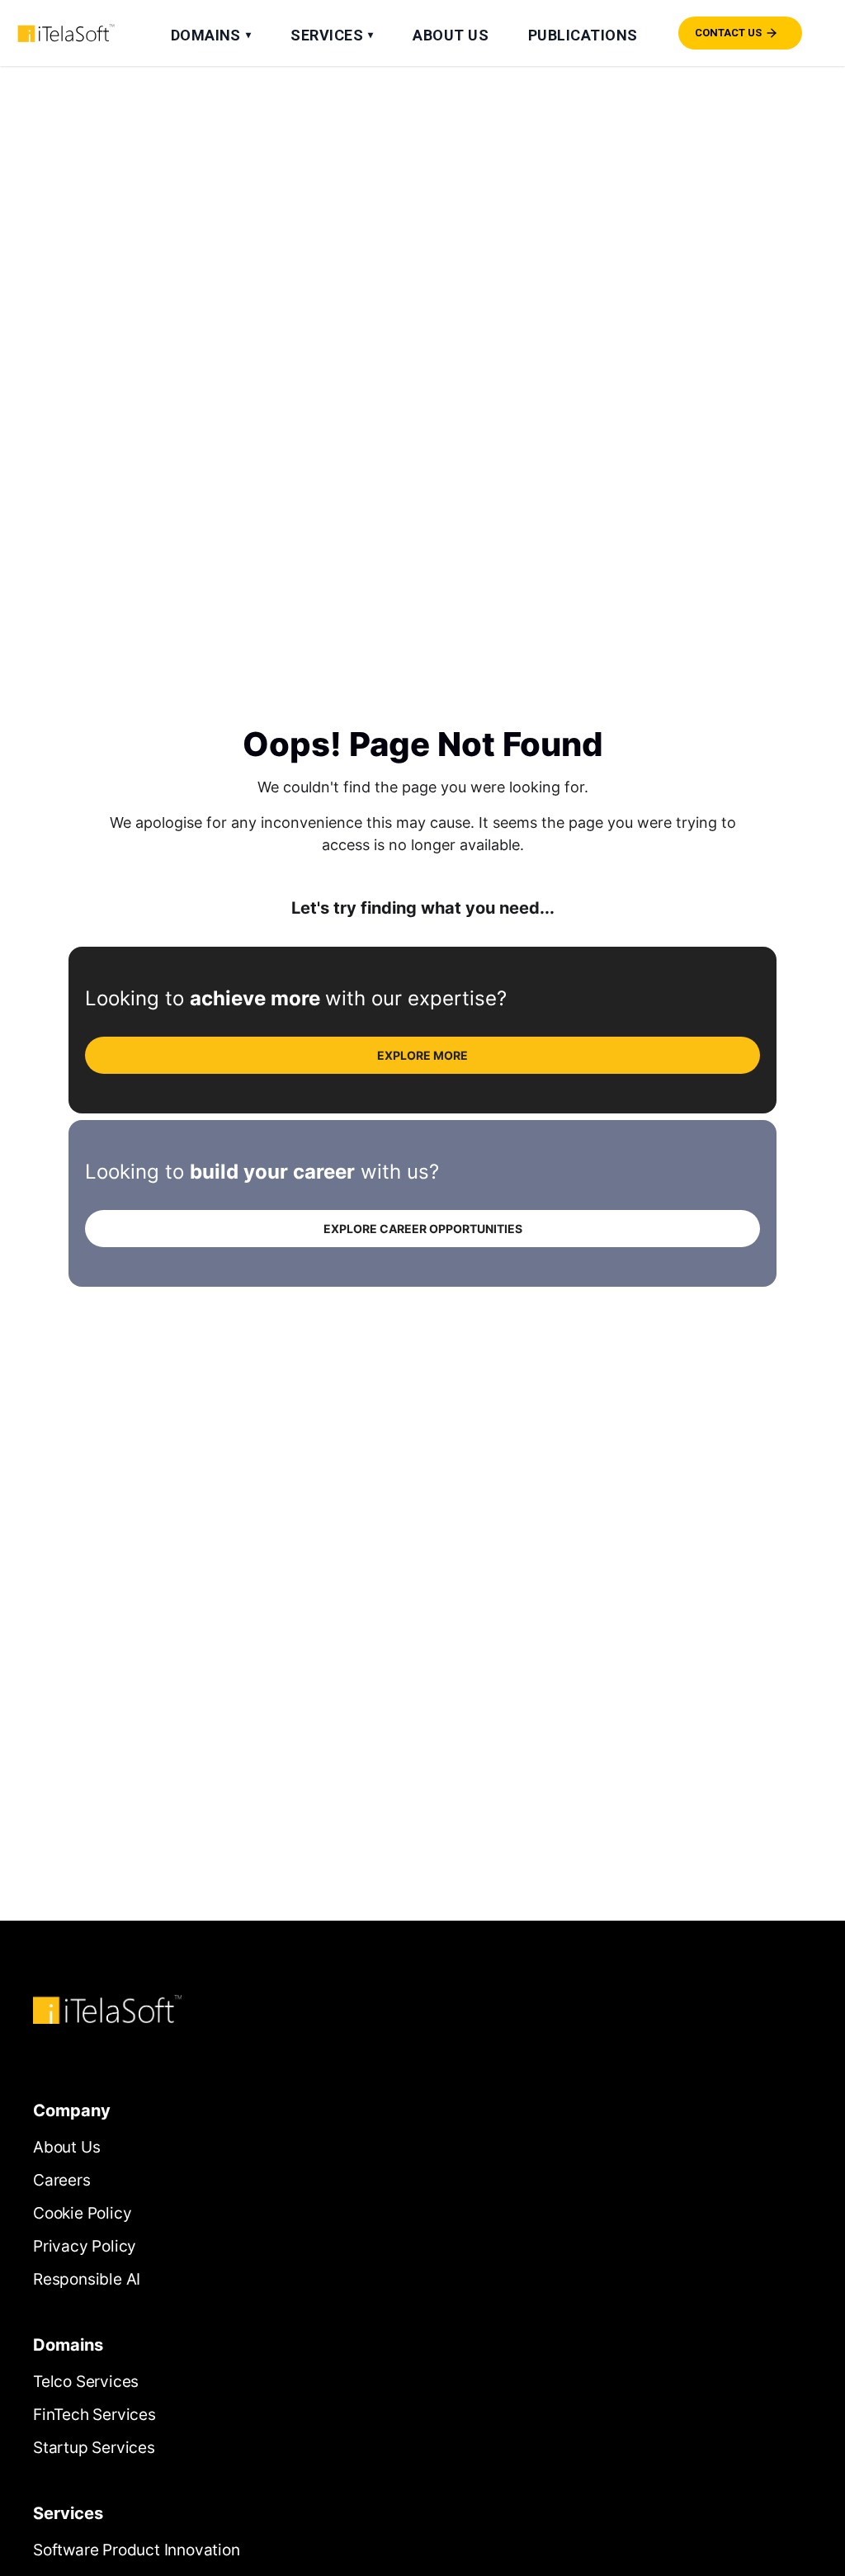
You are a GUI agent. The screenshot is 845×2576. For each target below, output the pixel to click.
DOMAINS (211, 35)
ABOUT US (451, 35)
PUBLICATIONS (583, 35)
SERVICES (332, 35)
